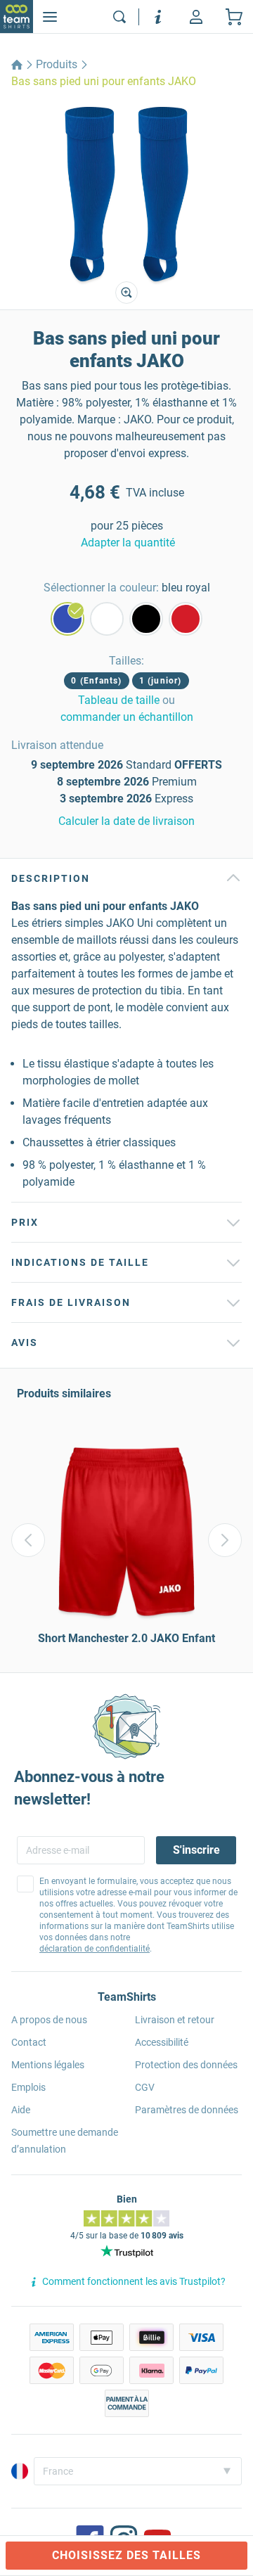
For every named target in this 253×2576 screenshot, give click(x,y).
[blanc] (107, 619)
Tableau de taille (119, 700)
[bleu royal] (67, 619)
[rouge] (186, 619)
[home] (17, 65)
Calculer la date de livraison (126, 821)
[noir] (146, 619)
